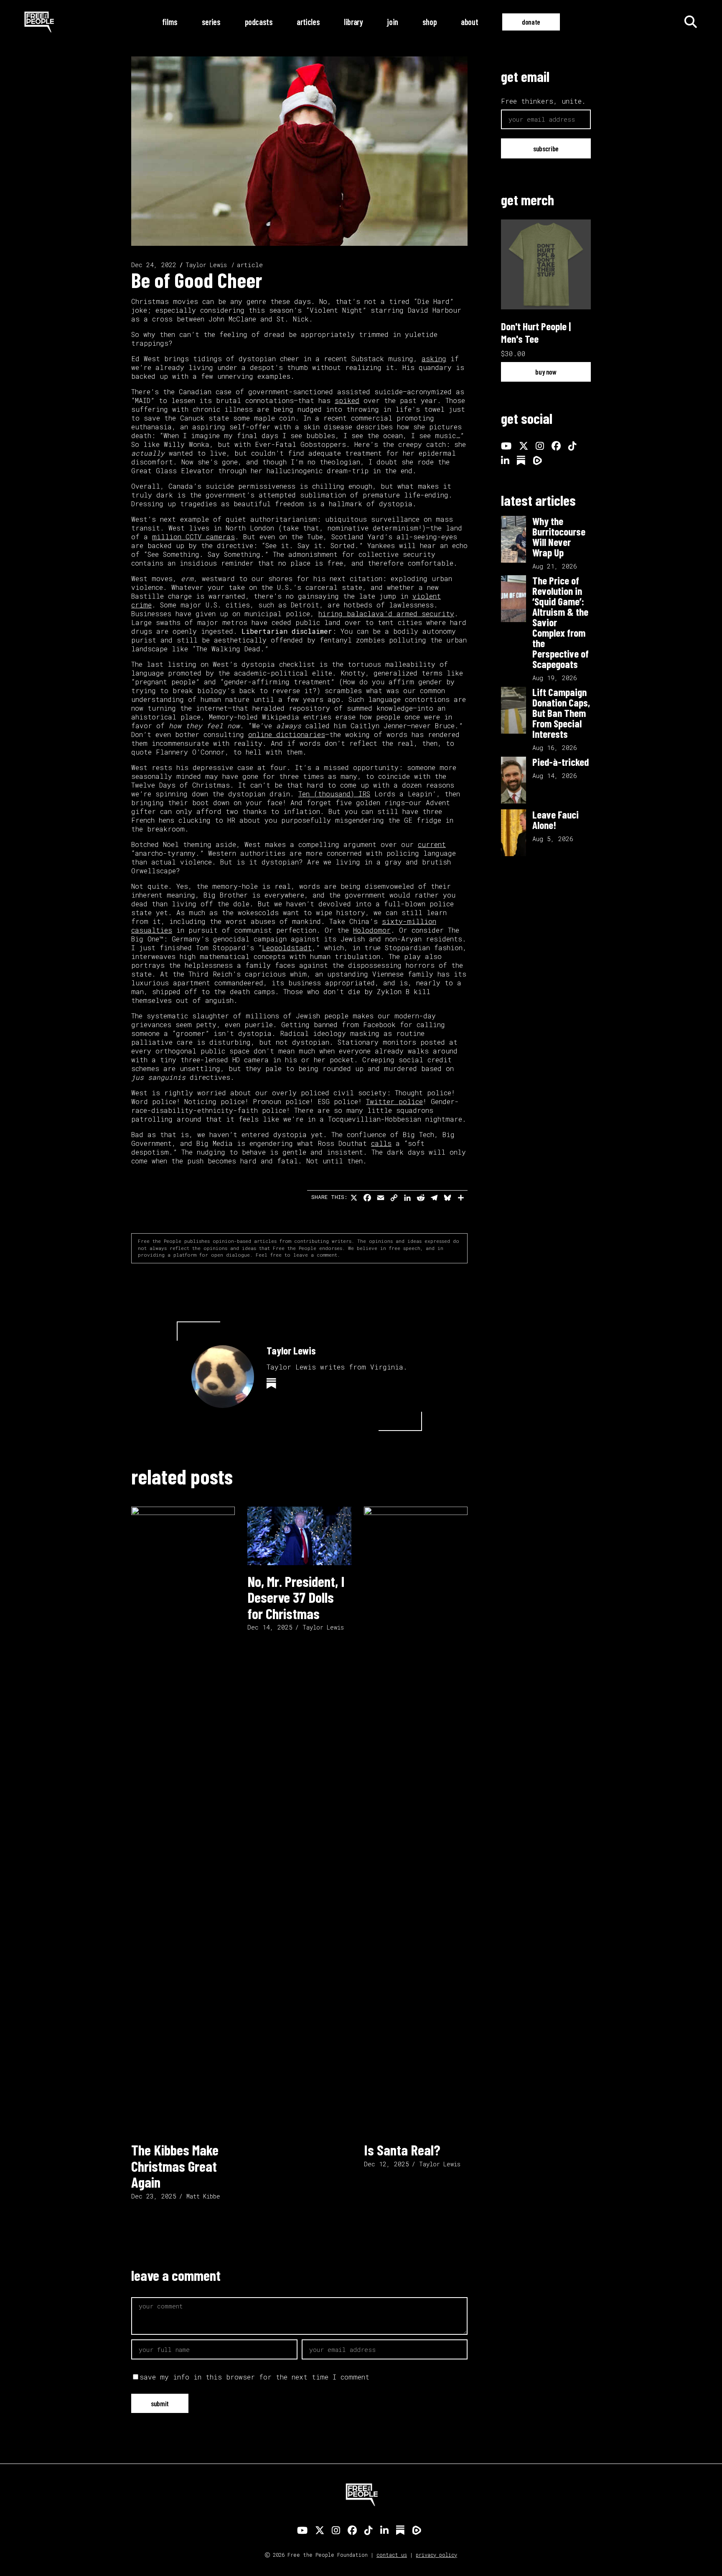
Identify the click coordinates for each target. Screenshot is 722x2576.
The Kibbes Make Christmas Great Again (175, 2166)
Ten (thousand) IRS (334, 794)
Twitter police (394, 1101)
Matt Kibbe (203, 2196)
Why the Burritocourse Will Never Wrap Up (559, 537)
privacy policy (436, 2555)
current (432, 844)
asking (434, 358)
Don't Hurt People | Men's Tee (536, 332)
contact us (392, 2555)
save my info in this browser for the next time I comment (254, 2377)
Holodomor (372, 930)
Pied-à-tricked (561, 762)
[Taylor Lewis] (223, 1377)
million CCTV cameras (193, 537)
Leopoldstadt (287, 948)
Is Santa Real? (402, 2150)
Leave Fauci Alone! (555, 820)
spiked (347, 400)
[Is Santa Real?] (416, 1820)
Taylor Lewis (206, 265)
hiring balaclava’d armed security (386, 613)
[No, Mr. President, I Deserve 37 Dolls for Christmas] (299, 1536)
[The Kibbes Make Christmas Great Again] (183, 1820)
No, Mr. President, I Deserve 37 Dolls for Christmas (296, 1597)
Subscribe (546, 148)
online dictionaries (287, 734)
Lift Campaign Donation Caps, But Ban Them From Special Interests (561, 713)
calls (381, 1143)
